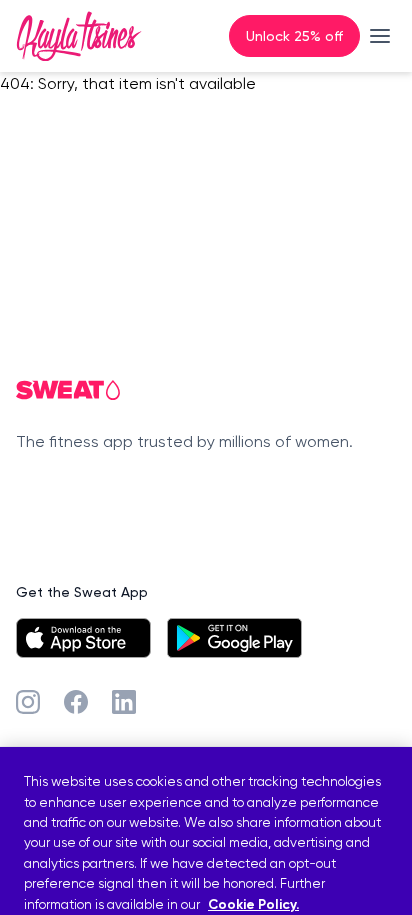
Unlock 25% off (294, 35)
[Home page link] (79, 36)
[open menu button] (380, 36)
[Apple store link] (83, 638)
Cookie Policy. (253, 904)
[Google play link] (234, 638)
